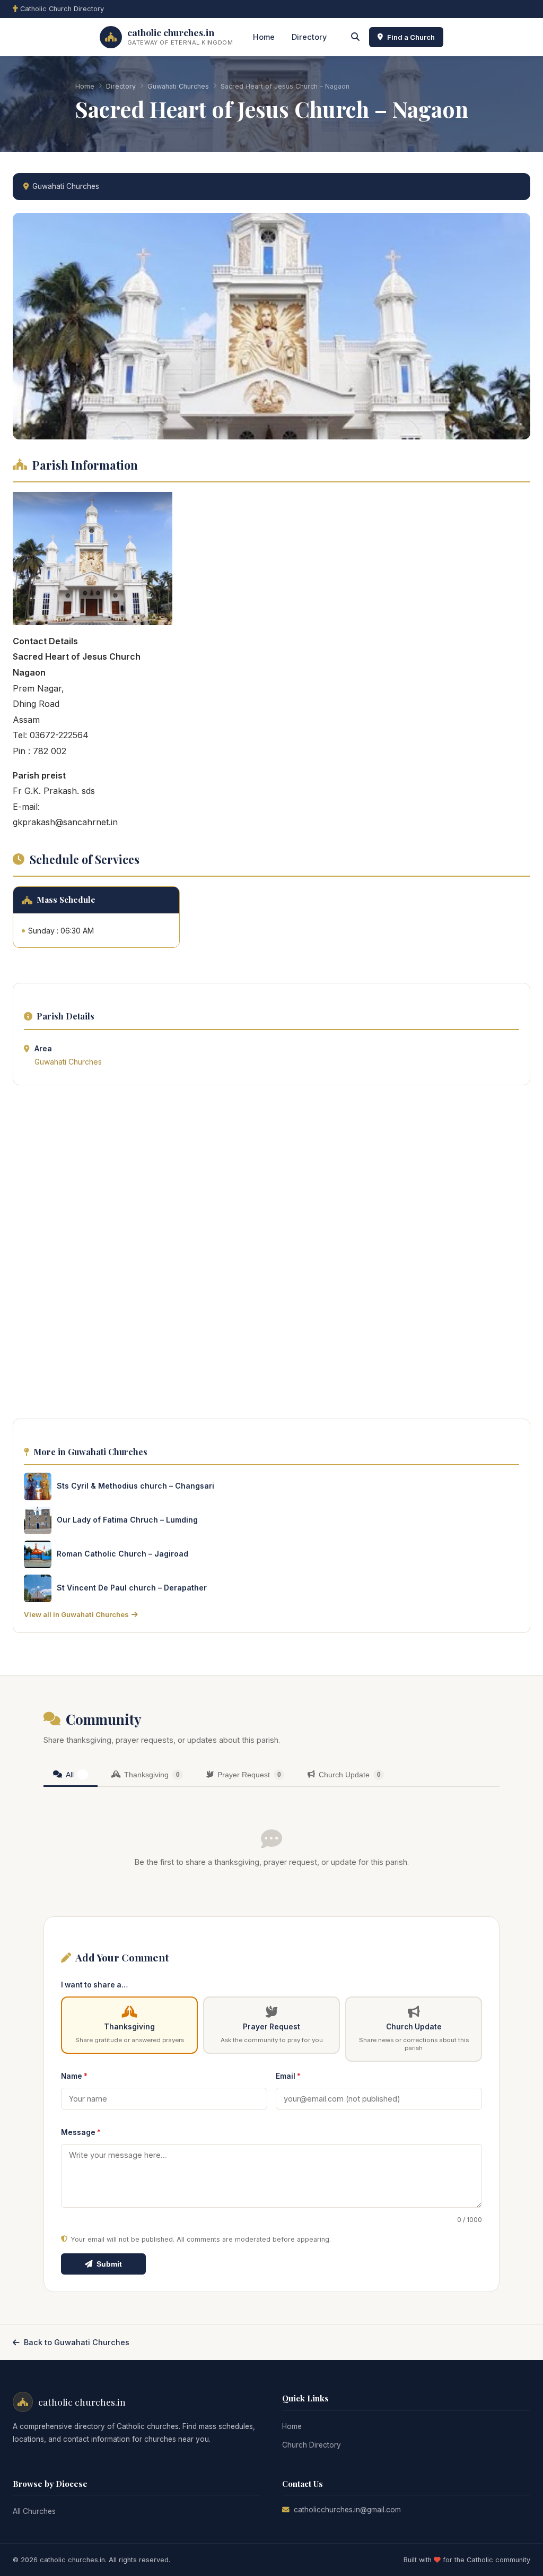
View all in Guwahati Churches (76, 1614)
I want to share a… (94, 1985)
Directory (309, 37)
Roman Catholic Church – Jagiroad (122, 1554)
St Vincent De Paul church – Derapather (132, 1588)
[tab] (71, 1775)
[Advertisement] (271, 1255)
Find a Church (411, 37)
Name (74, 2076)
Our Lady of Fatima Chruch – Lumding (127, 1520)
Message (81, 2132)
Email (288, 2076)
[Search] (355, 37)
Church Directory (312, 2445)
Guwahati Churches (178, 86)
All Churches (34, 2511)
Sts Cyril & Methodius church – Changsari (135, 1486)
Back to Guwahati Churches (77, 2342)
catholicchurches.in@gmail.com (347, 2510)
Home (264, 37)
